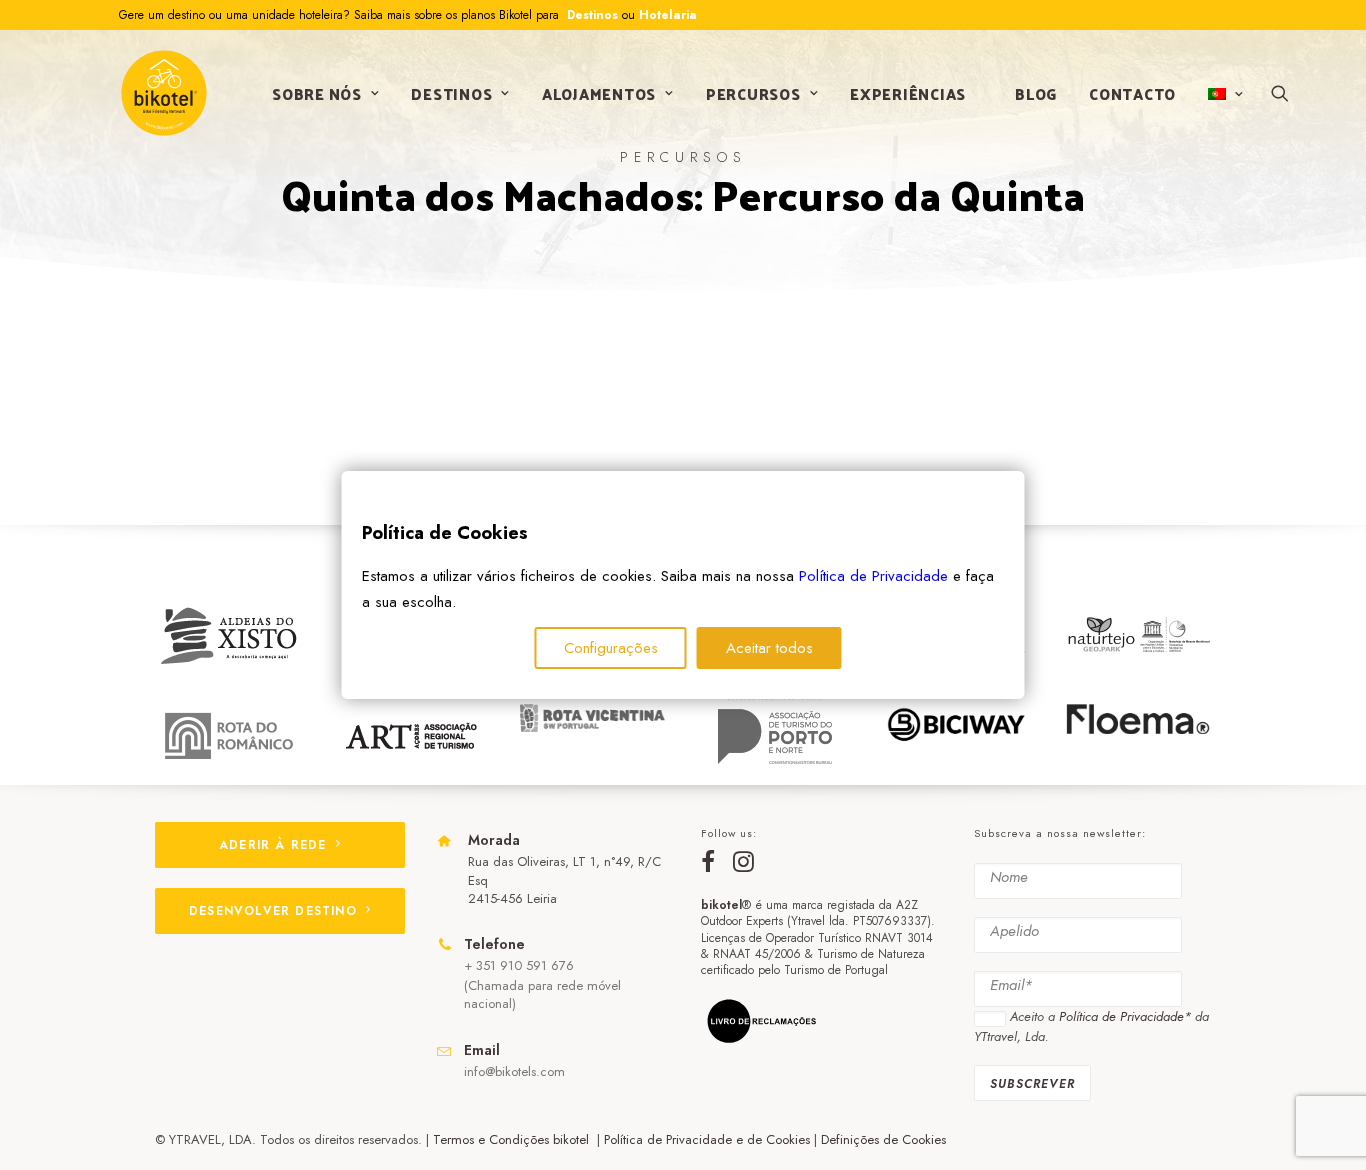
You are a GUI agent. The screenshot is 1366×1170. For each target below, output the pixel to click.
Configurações (611, 648)
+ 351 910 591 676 (519, 965)
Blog (1036, 93)
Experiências (908, 93)
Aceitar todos (769, 648)
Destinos (590, 15)
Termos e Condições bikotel (513, 1139)
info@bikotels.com (514, 1071)
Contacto (1132, 93)
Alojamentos (599, 93)
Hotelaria (668, 15)
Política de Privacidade (873, 576)
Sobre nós (317, 93)
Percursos (753, 93)
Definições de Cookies (883, 1139)
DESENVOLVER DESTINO (273, 911)
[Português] (1223, 94)
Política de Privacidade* (1125, 1016)
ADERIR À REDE (273, 845)
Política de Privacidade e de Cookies (707, 1139)
